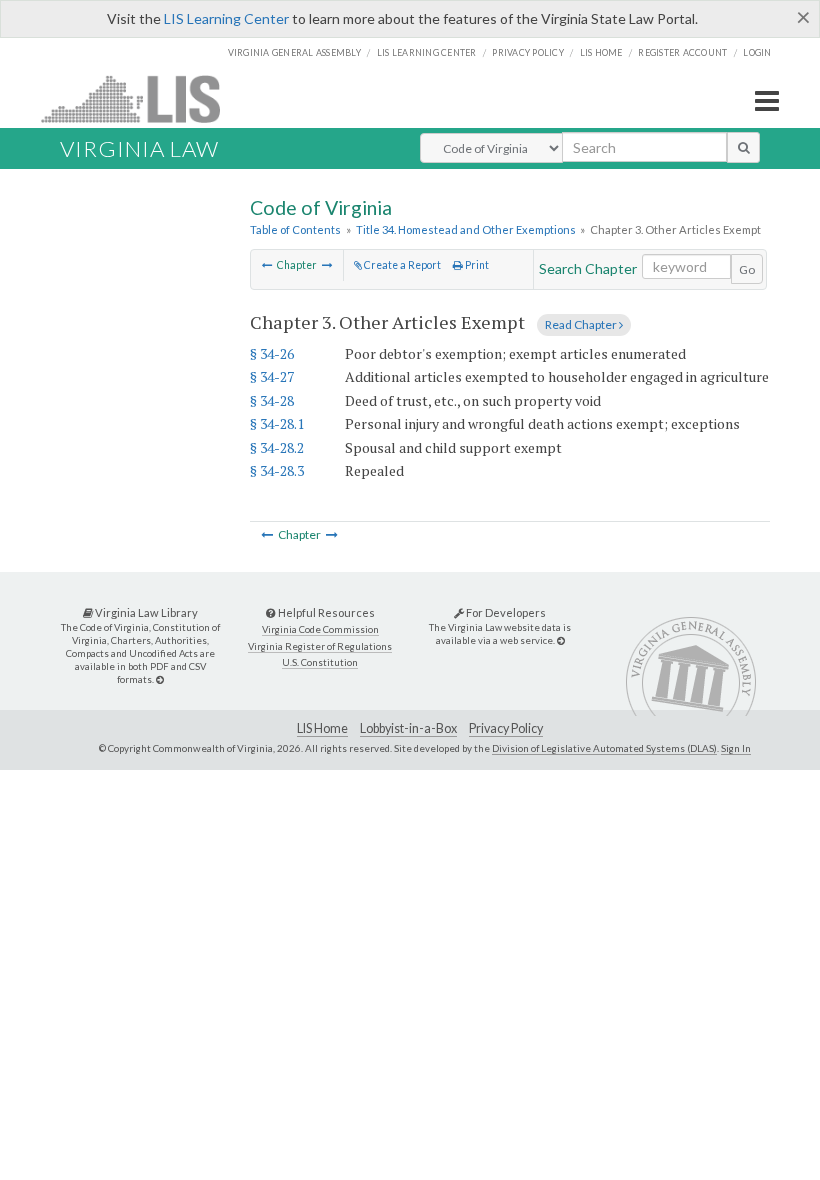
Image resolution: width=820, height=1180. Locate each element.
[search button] (743, 147)
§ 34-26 (272, 353)
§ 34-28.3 (277, 470)
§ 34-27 (272, 376)
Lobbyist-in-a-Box (408, 728)
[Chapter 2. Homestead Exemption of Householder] (267, 265)
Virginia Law (139, 148)
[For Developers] (561, 640)
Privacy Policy (528, 52)
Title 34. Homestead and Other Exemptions (466, 229)
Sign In (736, 748)
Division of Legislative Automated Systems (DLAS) (604, 748)
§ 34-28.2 (277, 447)
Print (476, 265)
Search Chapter (588, 268)
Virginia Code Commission (320, 629)
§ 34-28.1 (277, 423)
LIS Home (322, 728)
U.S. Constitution (320, 662)
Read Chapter (582, 324)
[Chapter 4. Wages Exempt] (327, 265)
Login (757, 52)
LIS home (601, 52)
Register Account (682, 52)
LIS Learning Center (226, 18)
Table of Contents (295, 229)
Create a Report (401, 265)
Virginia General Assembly (294, 52)
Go (747, 269)
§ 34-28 (272, 400)
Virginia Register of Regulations (320, 646)
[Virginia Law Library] (160, 679)
